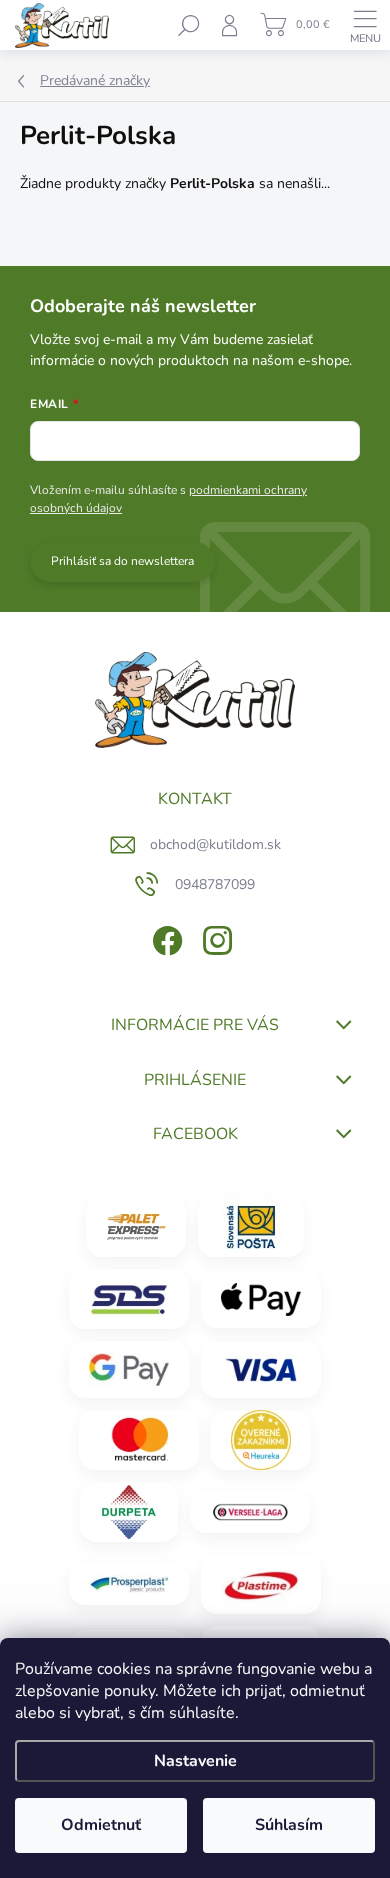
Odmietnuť (101, 1825)
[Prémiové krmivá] (250, 1512)
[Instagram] (215, 936)
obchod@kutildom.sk (215, 844)
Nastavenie (195, 1761)
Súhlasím (289, 1825)
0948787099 (215, 884)
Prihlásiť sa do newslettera (122, 561)
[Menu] (365, 25)
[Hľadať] (189, 25)
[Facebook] (165, 936)
